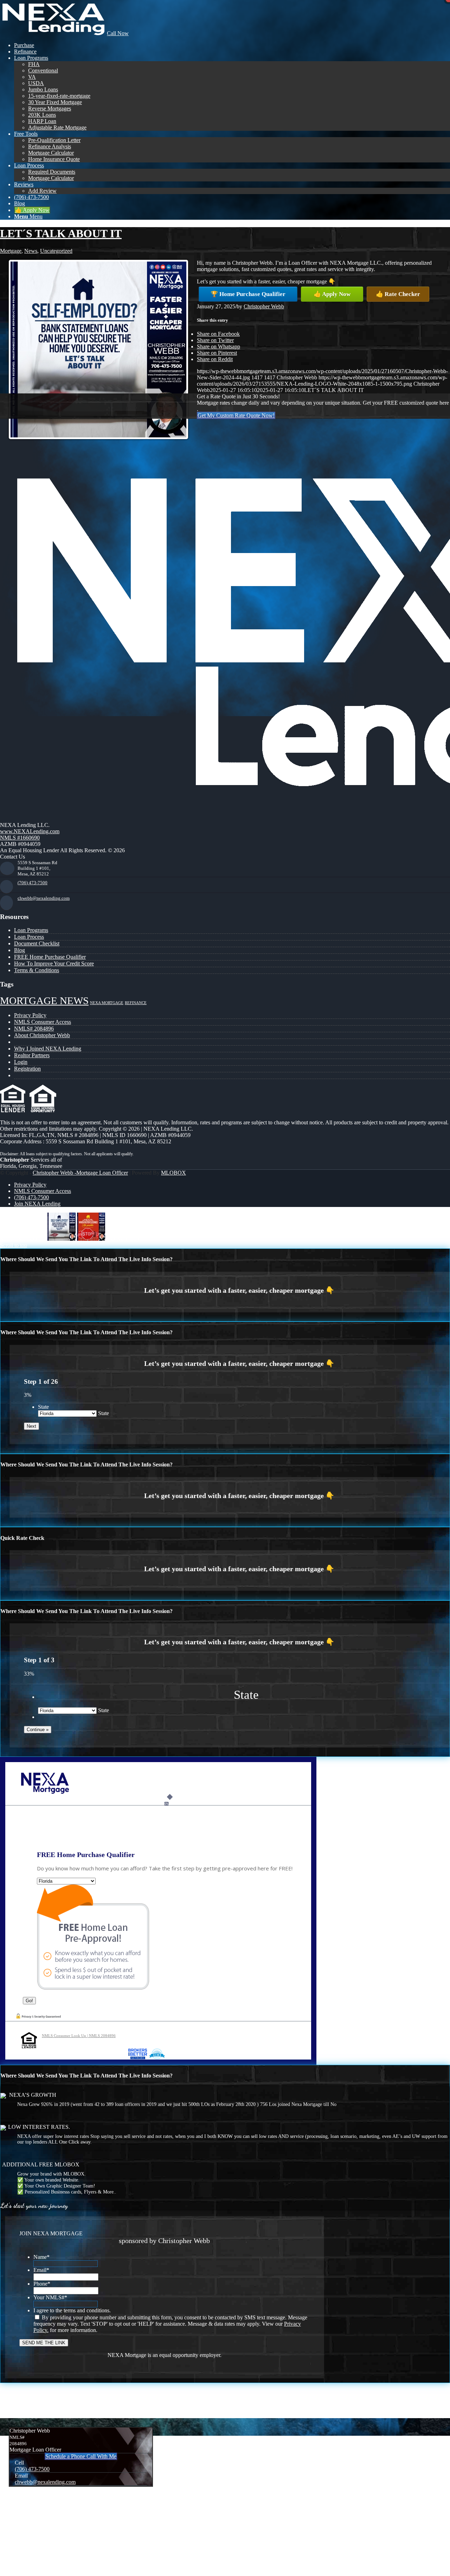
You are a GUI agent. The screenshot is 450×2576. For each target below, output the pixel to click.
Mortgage (11, 251)
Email (41, 2270)
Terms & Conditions (37, 970)
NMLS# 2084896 (34, 1029)
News (31, 251)
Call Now (118, 33)
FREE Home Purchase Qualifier (50, 957)
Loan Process (29, 937)
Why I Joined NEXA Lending (48, 1049)
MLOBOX (173, 1173)
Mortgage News (44, 1001)
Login (21, 1062)
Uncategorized (56, 251)
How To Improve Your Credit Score (54, 963)
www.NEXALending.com (30, 831)
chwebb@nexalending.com (44, 898)
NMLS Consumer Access (43, 1022)
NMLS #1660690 (20, 838)
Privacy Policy (30, 1015)
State (43, 1407)
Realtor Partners (32, 1055)
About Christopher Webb (42, 1035)
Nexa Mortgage (107, 1003)
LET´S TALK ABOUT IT (61, 233)
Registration (27, 1069)
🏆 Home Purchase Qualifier (248, 294)
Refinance (136, 1003)
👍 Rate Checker (398, 294)
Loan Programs (31, 930)
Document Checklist (37, 943)
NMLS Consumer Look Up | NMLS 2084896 (79, 2036)
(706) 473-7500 (33, 883)
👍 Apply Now (332, 294)
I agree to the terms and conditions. (72, 2310)
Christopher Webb (264, 306)
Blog (20, 950)
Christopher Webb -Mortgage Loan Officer (80, 1173)
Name (41, 2257)
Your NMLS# (50, 2297)
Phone (42, 2284)
